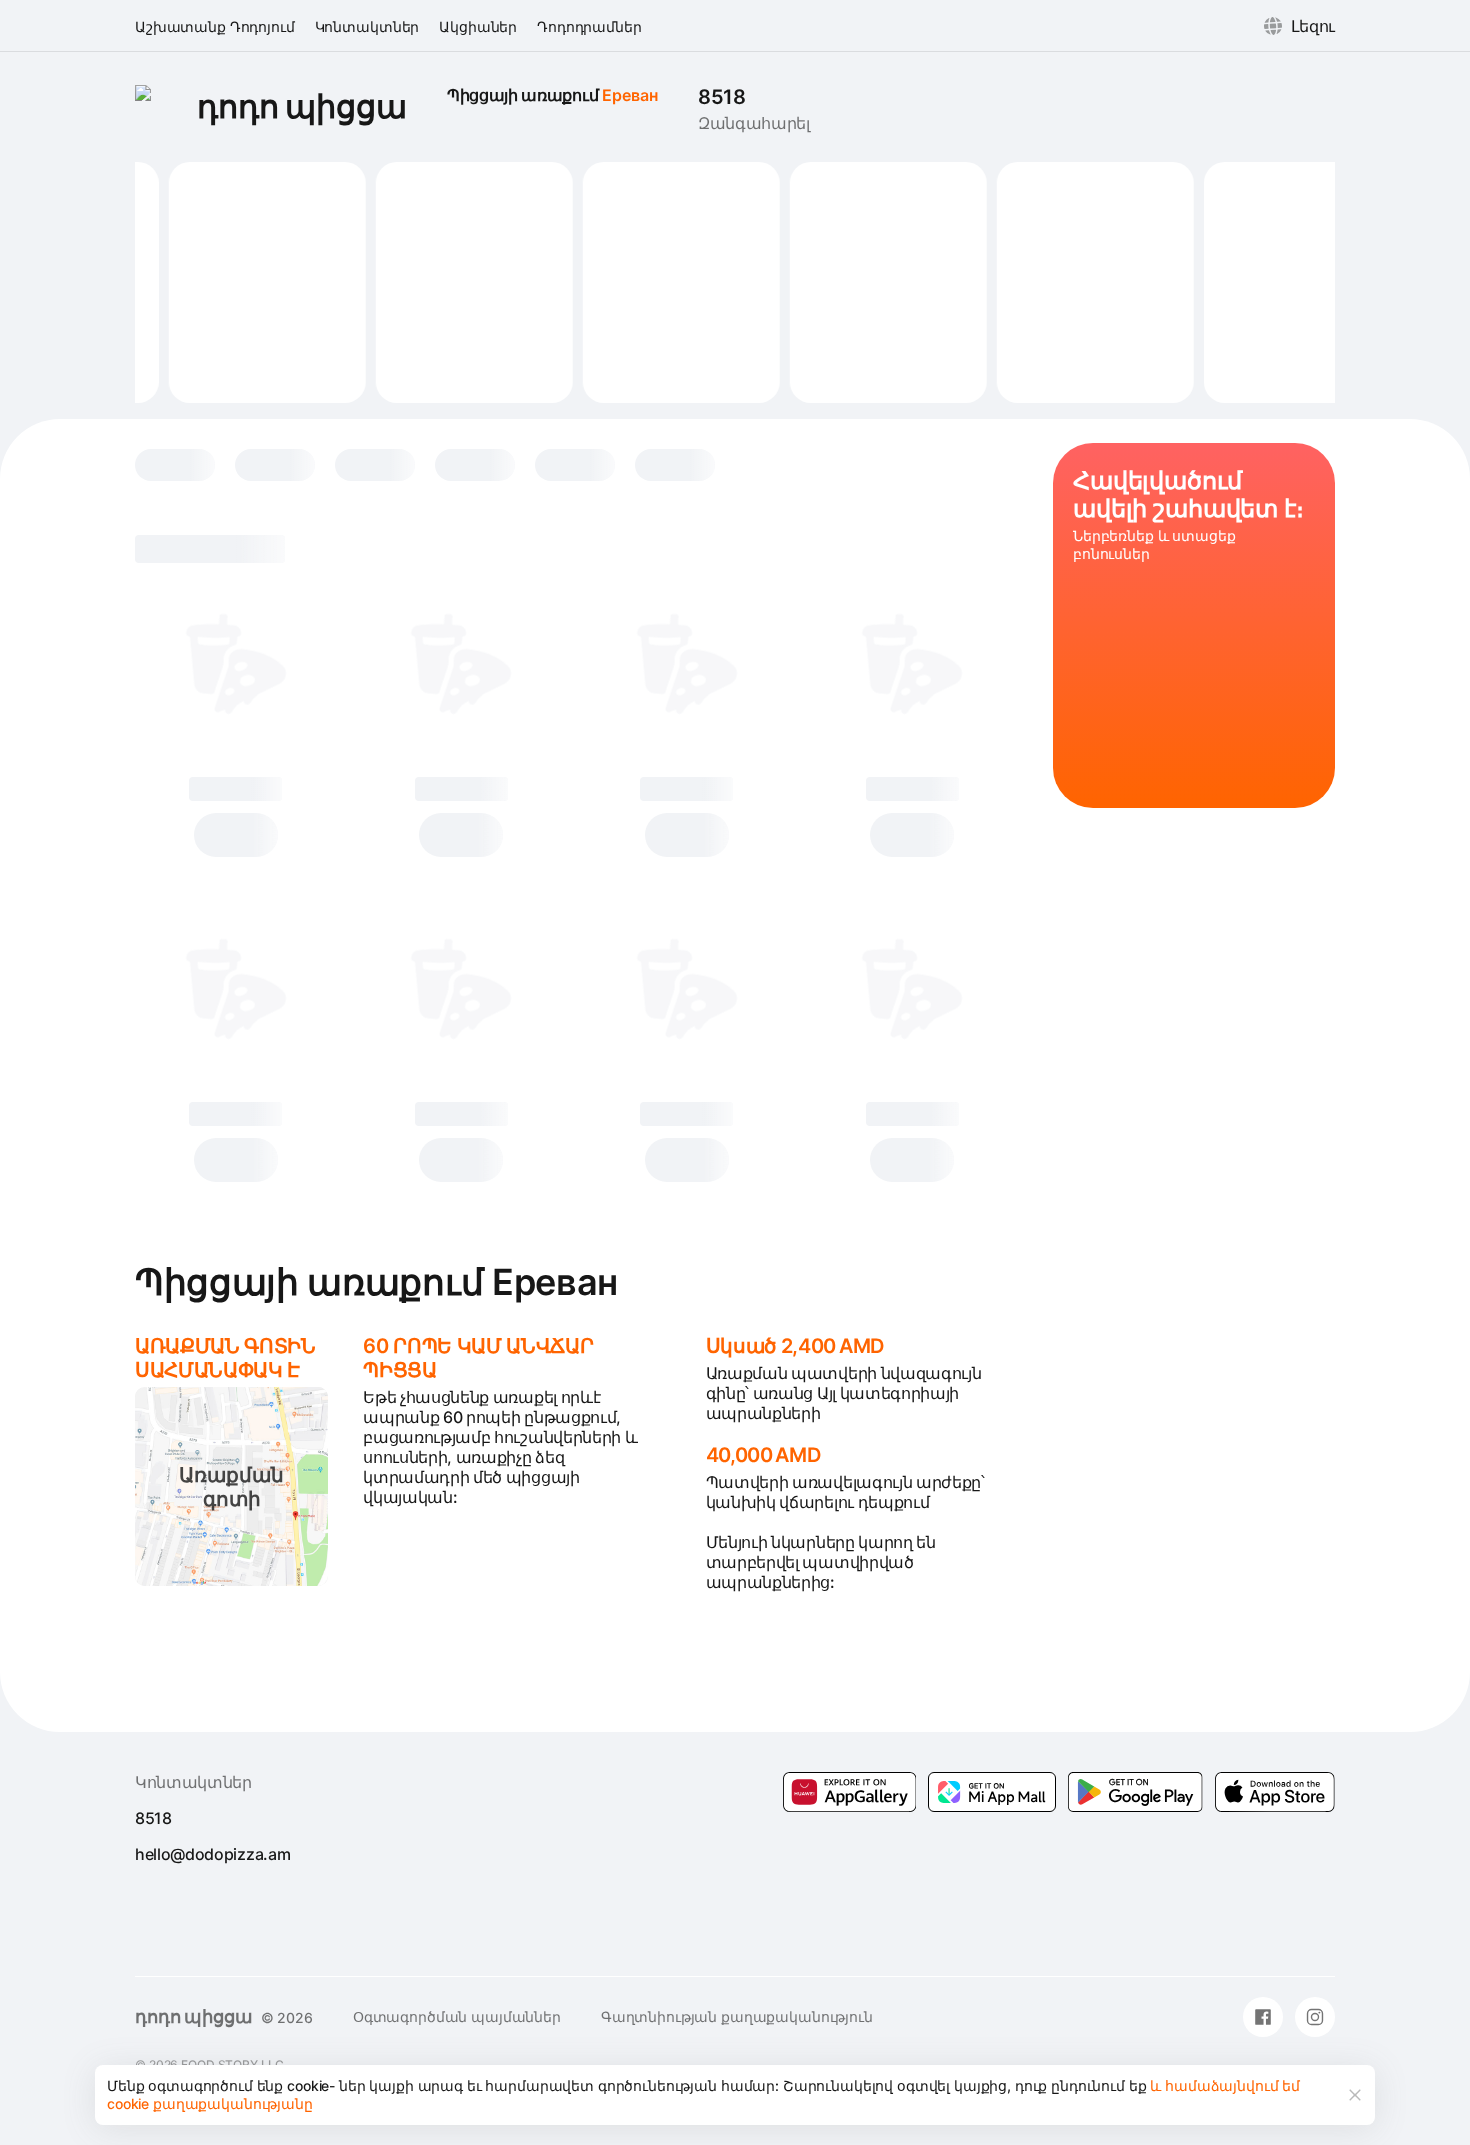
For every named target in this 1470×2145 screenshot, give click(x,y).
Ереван (630, 95)
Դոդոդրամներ (589, 26)
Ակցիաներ (478, 26)
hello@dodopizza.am (212, 1854)
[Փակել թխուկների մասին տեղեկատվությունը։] (1355, 2095)
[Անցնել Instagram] (1315, 2017)
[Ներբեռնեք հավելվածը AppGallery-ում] (850, 1792)
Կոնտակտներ (367, 26)
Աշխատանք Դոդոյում (215, 26)
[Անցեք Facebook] (1263, 2017)
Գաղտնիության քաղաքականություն (737, 2016)
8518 (722, 97)
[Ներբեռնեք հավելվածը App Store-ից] (1275, 1792)
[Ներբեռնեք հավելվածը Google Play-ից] (992, 1792)
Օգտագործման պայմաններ (457, 2016)
